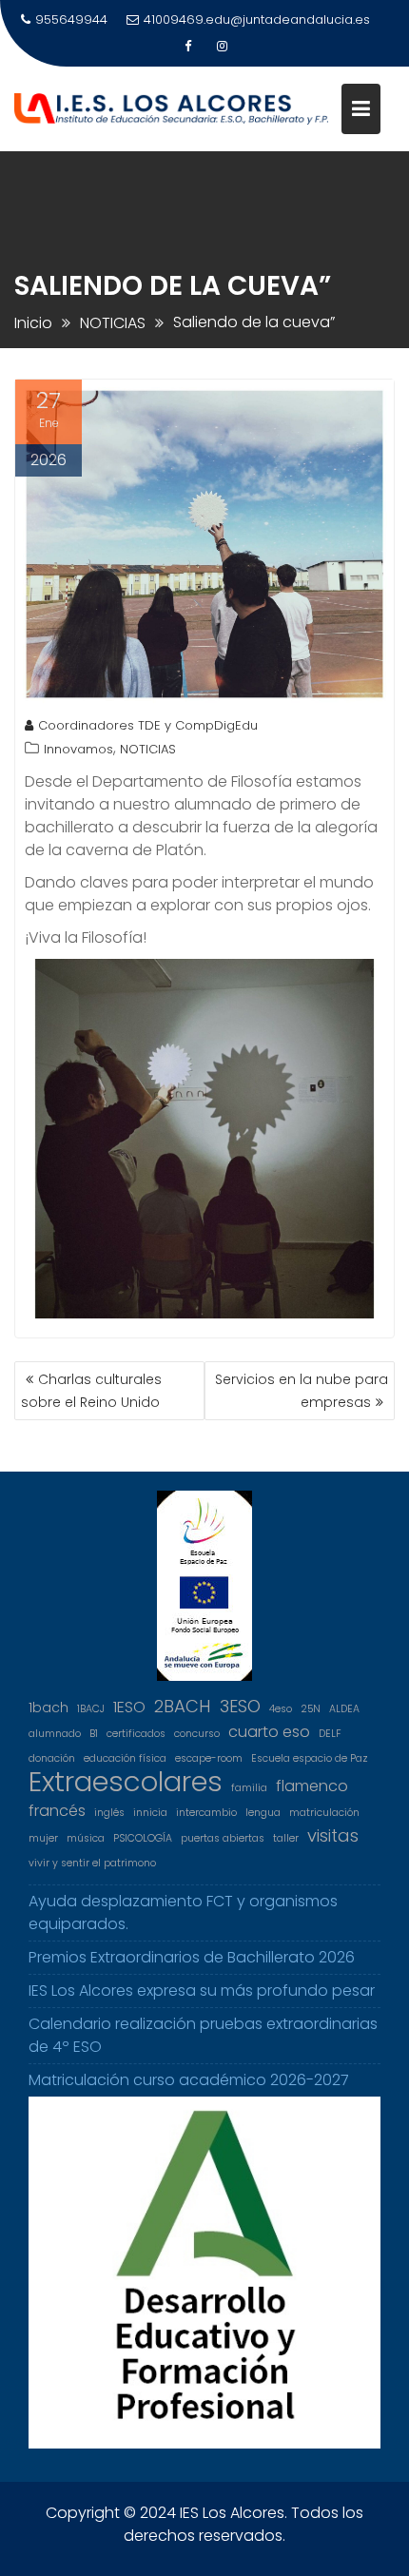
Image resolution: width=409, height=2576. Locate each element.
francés (57, 1811)
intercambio (206, 1813)
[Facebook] (187, 47)
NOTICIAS (148, 749)
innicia (150, 1813)
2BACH (183, 1707)
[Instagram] (222, 47)
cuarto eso (269, 1732)
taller (286, 1838)
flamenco (312, 1786)
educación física (125, 1758)
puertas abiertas (223, 1838)
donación (52, 1758)
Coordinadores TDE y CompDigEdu (148, 725)
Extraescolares (126, 1782)
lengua (263, 1813)
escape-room (209, 1758)
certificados (136, 1734)
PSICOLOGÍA (143, 1838)
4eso (281, 1709)
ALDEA (344, 1709)
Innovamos (78, 749)
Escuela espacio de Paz (310, 1758)
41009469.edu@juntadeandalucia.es (257, 20)
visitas (333, 1836)
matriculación (324, 1813)
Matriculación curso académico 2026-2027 (189, 2080)
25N (311, 1709)
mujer (43, 1838)
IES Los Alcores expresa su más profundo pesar (202, 1991)
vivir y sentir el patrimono (92, 1863)
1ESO (129, 1707)
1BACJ (91, 1709)
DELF (330, 1734)
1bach (49, 1708)
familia (249, 1788)
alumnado (55, 1734)
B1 (94, 1734)
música (86, 1838)
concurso (197, 1734)
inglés (109, 1813)
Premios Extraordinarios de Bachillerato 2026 (192, 1957)
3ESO (240, 1707)
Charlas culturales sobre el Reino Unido (91, 1391)
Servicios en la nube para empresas (302, 1391)
